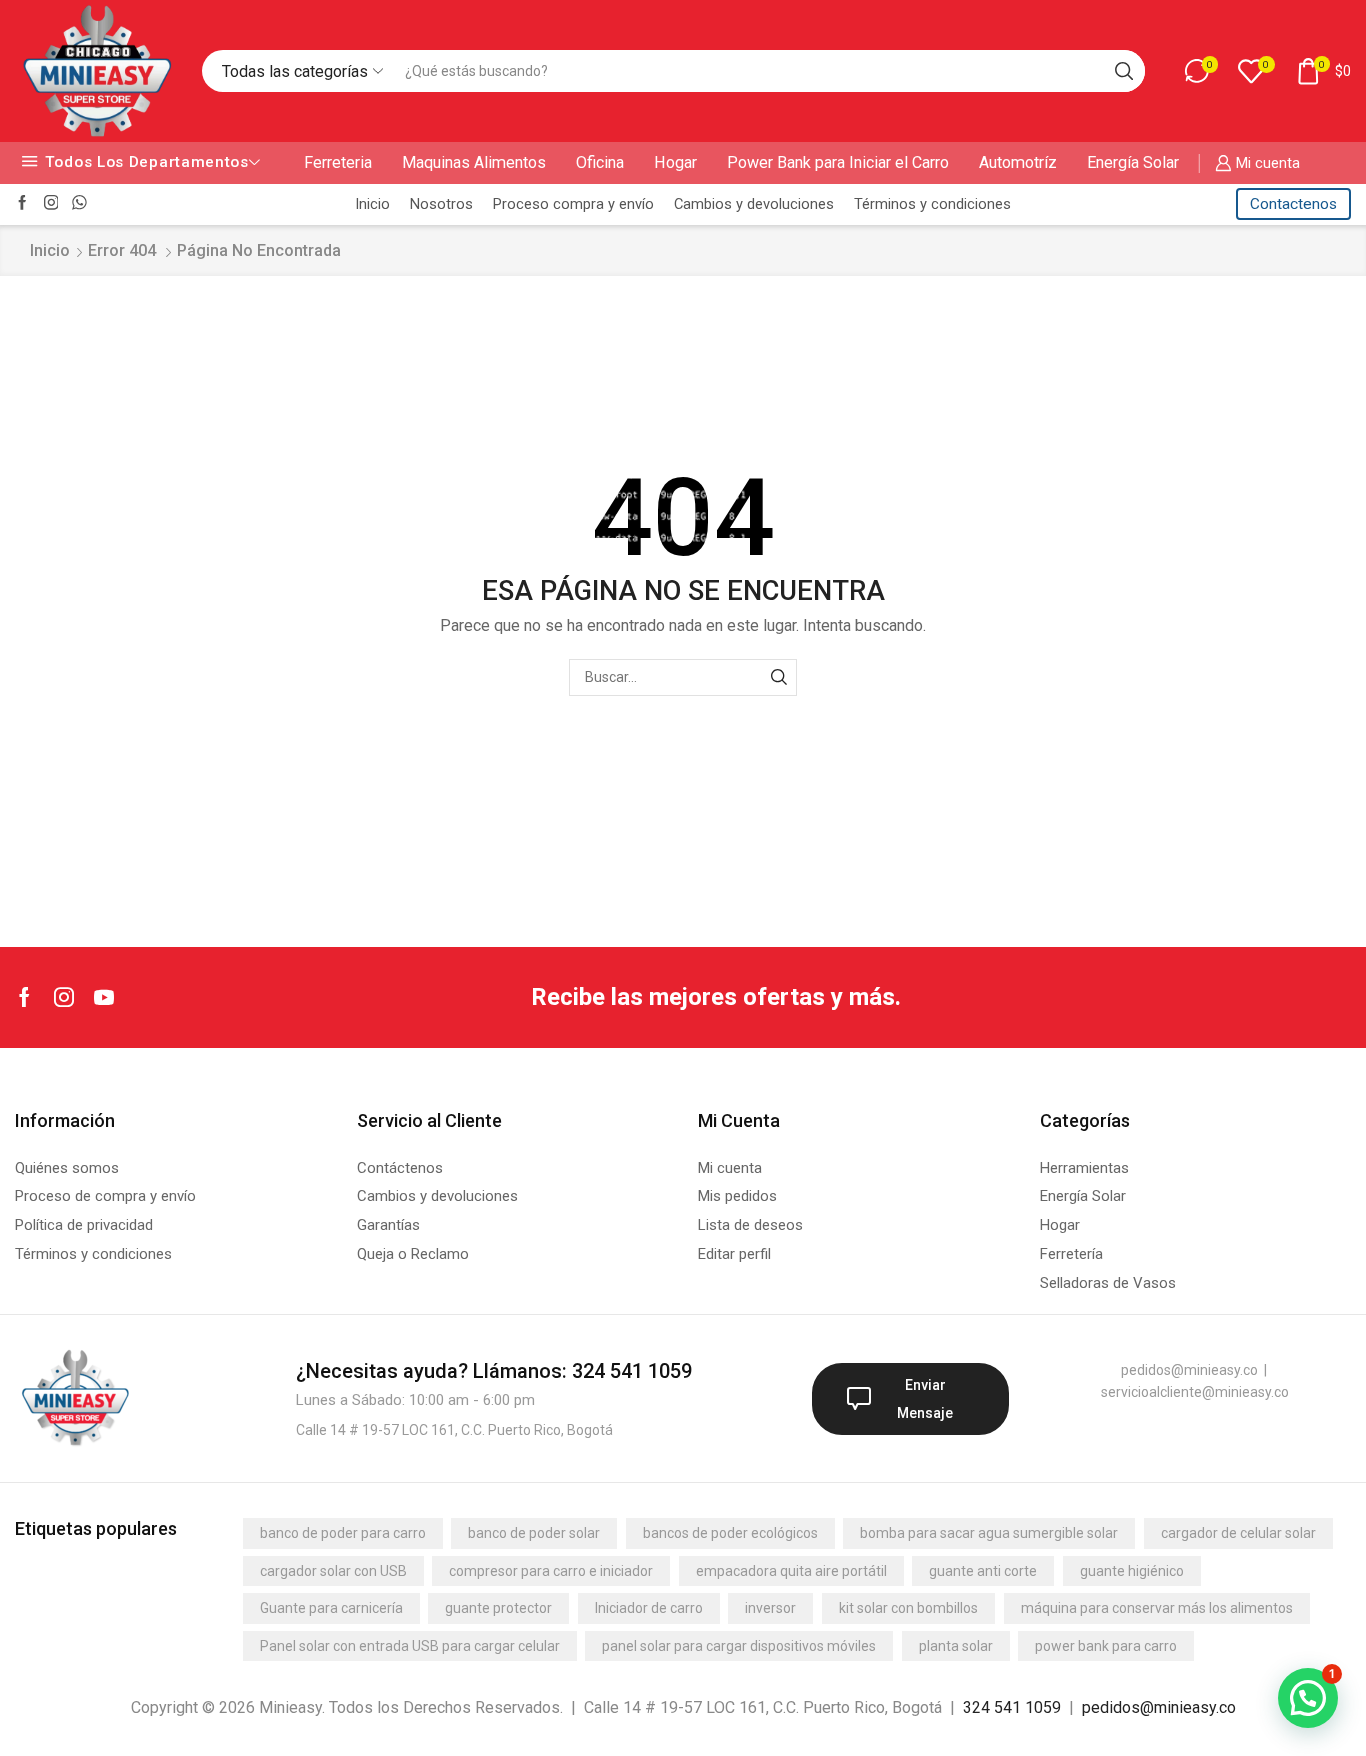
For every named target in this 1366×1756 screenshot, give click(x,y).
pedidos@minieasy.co (1159, 1707)
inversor (770, 1608)
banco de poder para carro (343, 1533)
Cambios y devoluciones (754, 204)
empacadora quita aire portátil (791, 1571)
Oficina (600, 162)
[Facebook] (22, 203)
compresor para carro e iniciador (551, 1571)
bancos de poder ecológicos (730, 1533)
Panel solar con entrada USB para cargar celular (410, 1646)
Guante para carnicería (331, 1608)
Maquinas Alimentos (474, 162)
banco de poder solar (534, 1533)
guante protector (498, 1608)
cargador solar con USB (333, 1571)
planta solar (956, 1646)
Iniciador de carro (649, 1608)
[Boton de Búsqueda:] (1124, 71)
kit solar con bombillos (908, 1608)
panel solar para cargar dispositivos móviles (739, 1646)
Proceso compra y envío (573, 204)
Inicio (372, 204)
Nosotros (441, 204)
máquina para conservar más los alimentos (1157, 1608)
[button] (1308, 1698)
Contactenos (1293, 204)
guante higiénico (1132, 1571)
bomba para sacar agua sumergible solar (989, 1533)
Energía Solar (1133, 162)
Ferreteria (338, 162)
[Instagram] (51, 203)
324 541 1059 (1012, 1707)
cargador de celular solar (1238, 1533)
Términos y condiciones (932, 204)
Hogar (675, 162)
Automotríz (1018, 162)
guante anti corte (983, 1571)
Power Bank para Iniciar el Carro (838, 162)
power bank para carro (1106, 1646)
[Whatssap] (79, 203)
